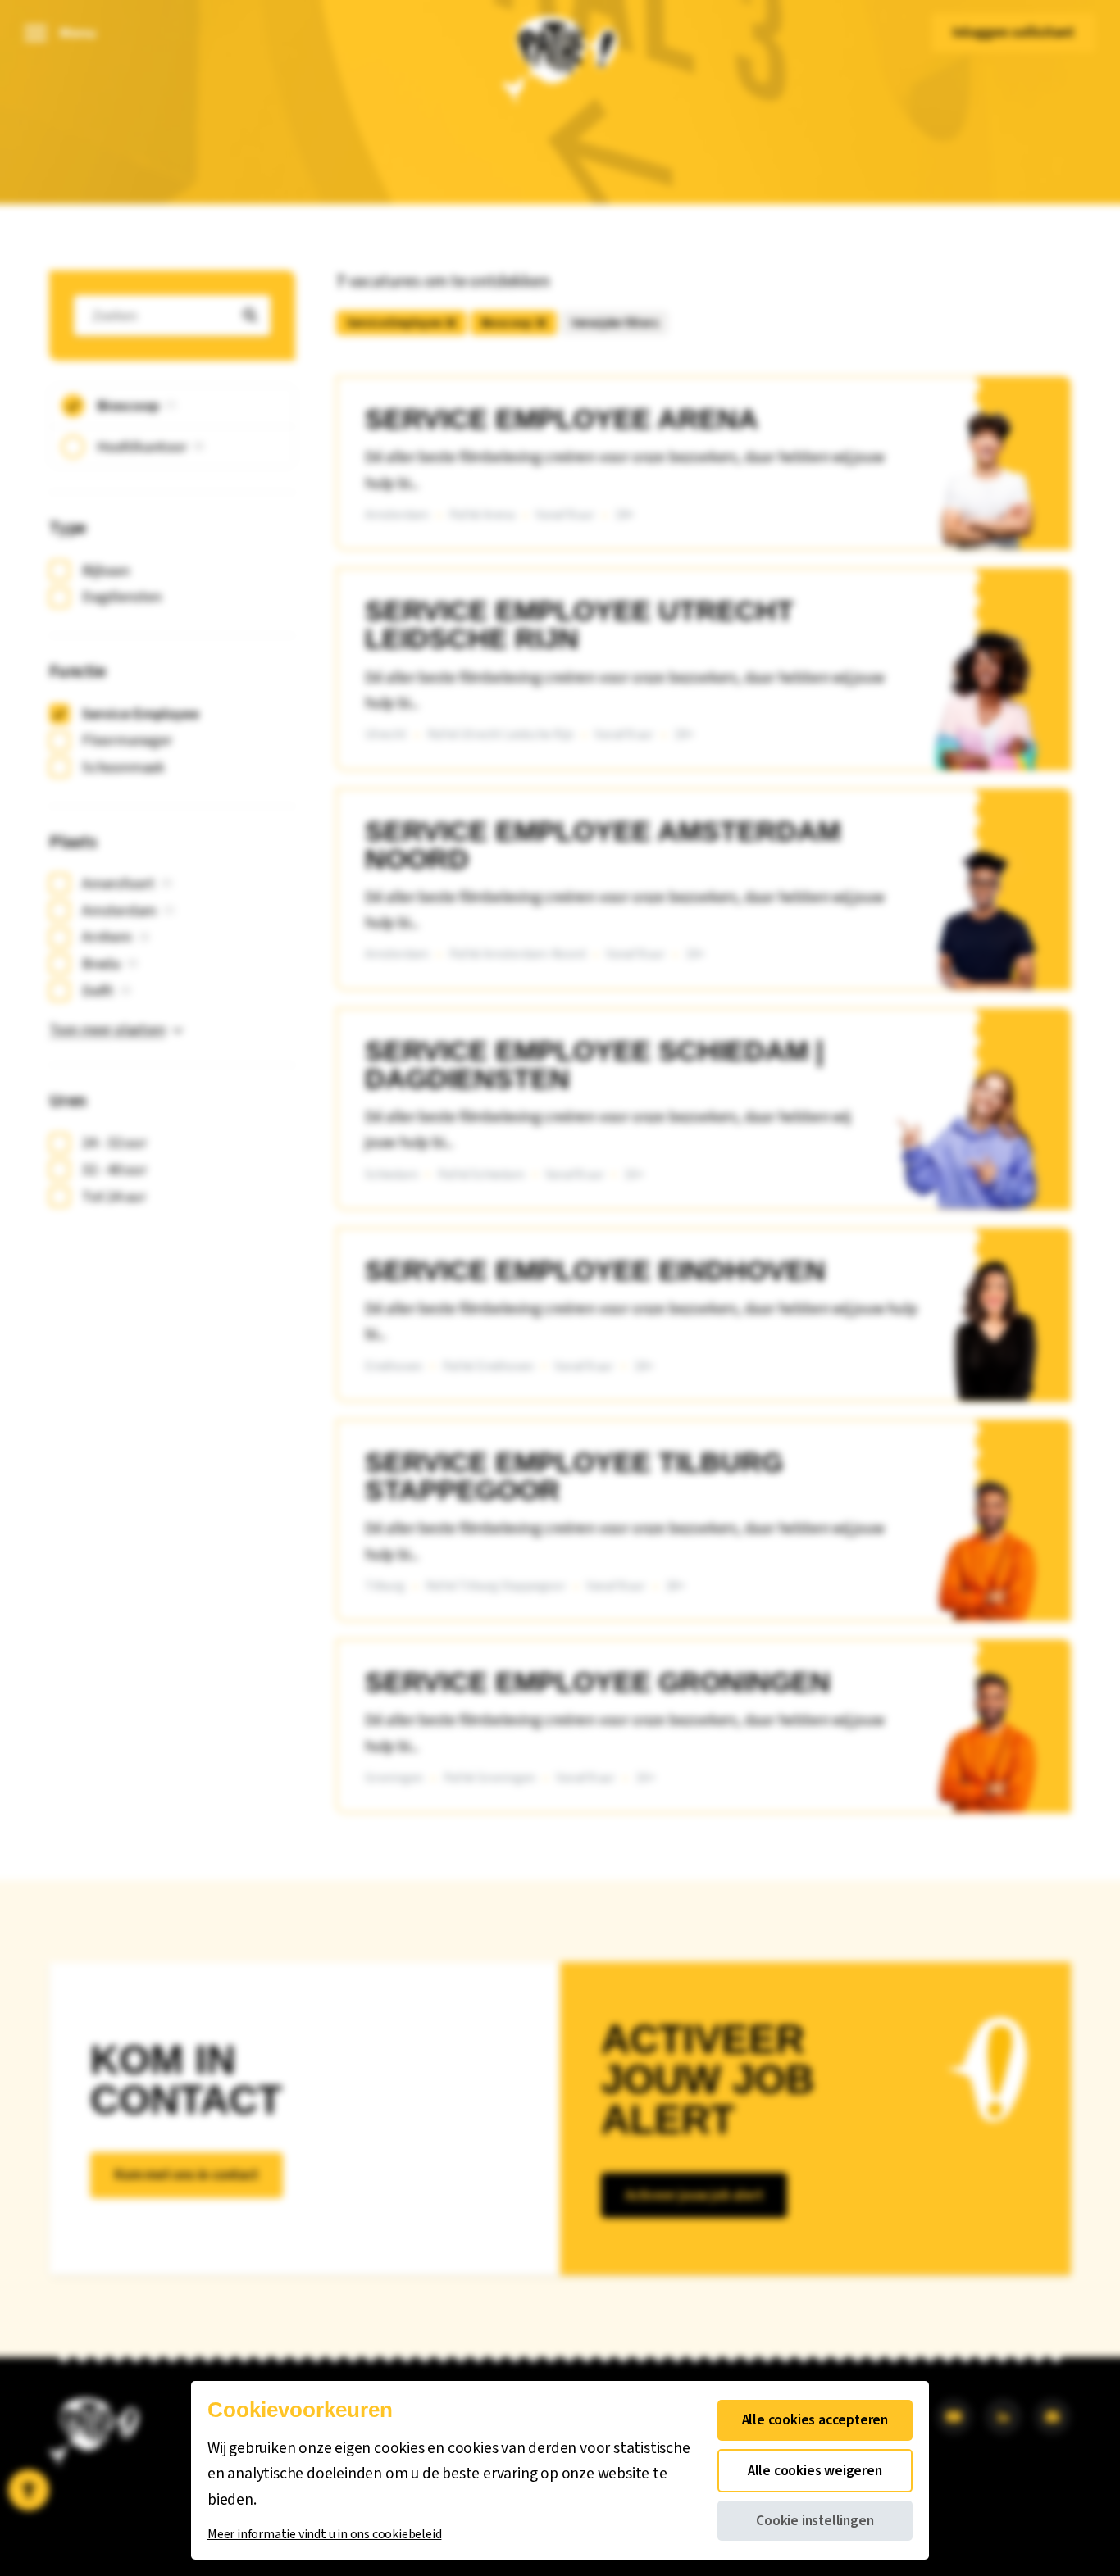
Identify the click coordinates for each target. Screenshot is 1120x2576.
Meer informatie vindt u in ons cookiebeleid (324, 2535)
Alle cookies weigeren (815, 2471)
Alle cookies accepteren (815, 2420)
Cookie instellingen (815, 2521)
